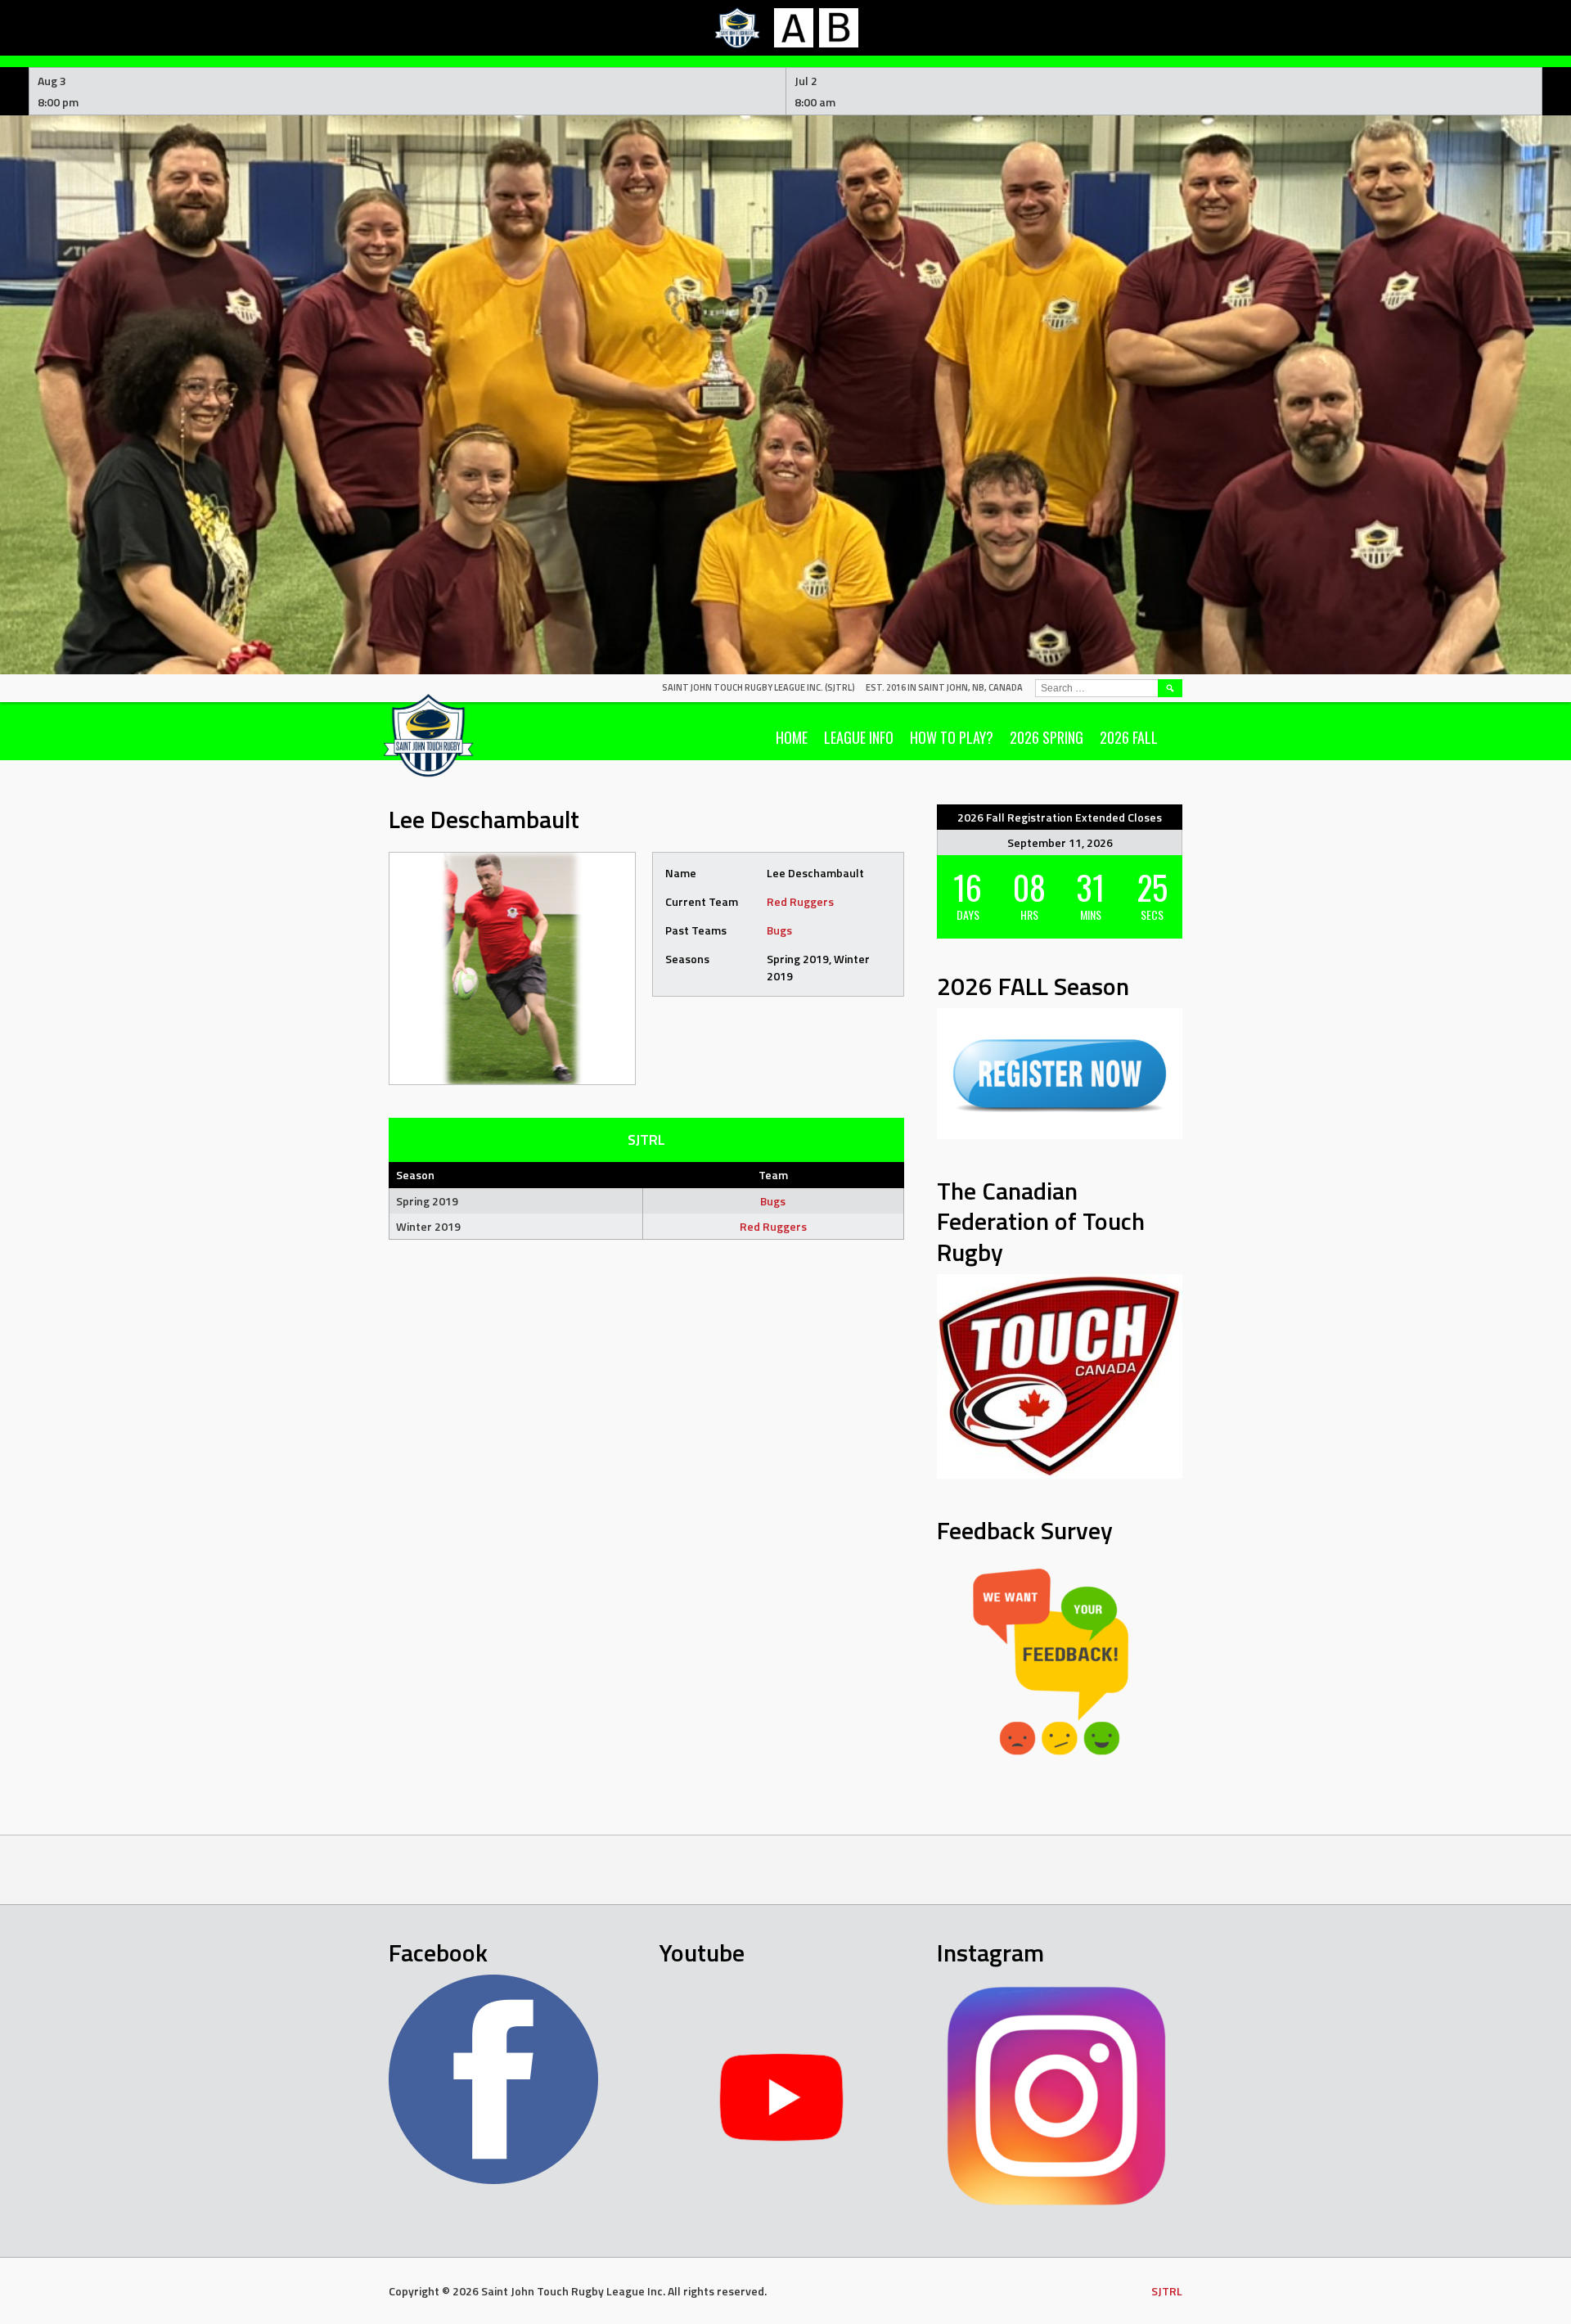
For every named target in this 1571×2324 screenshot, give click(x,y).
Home (792, 737)
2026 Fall (1129, 737)
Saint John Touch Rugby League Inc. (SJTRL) (758, 687)
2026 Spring (1047, 737)
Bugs (779, 930)
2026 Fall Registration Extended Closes (1060, 817)
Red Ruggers (800, 901)
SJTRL (1167, 2291)
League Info (859, 737)
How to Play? (952, 737)
